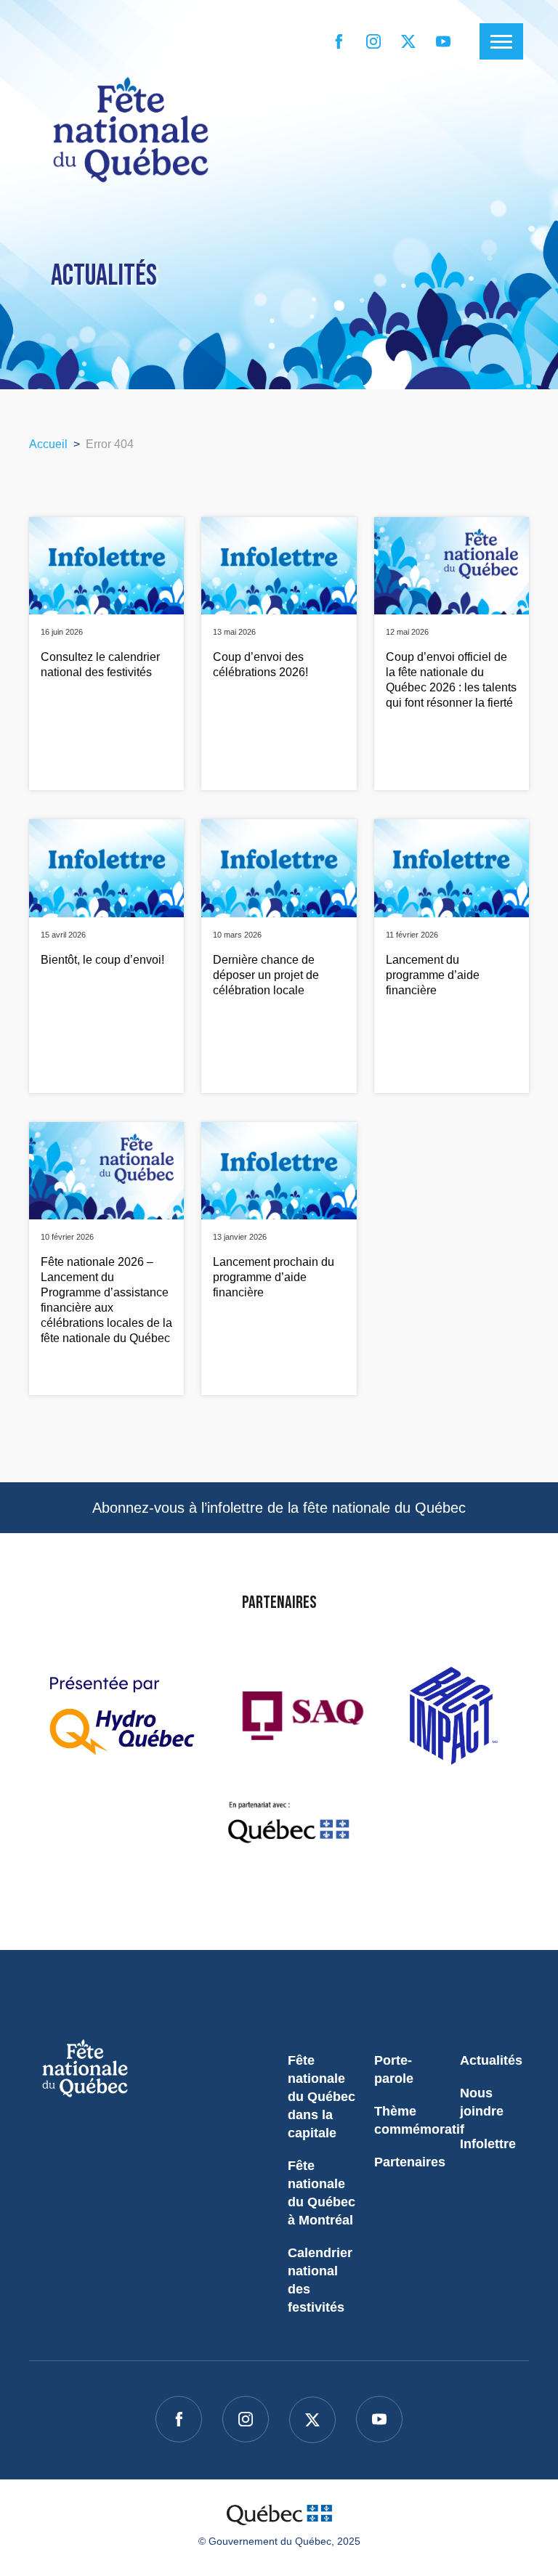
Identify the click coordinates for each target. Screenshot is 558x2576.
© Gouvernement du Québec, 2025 (279, 2541)
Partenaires (410, 2162)
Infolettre (488, 2144)
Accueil (48, 444)
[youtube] (443, 41)
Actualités (491, 2060)
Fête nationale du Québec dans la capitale (322, 2097)
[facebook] (339, 41)
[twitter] (408, 41)
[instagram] (373, 41)
